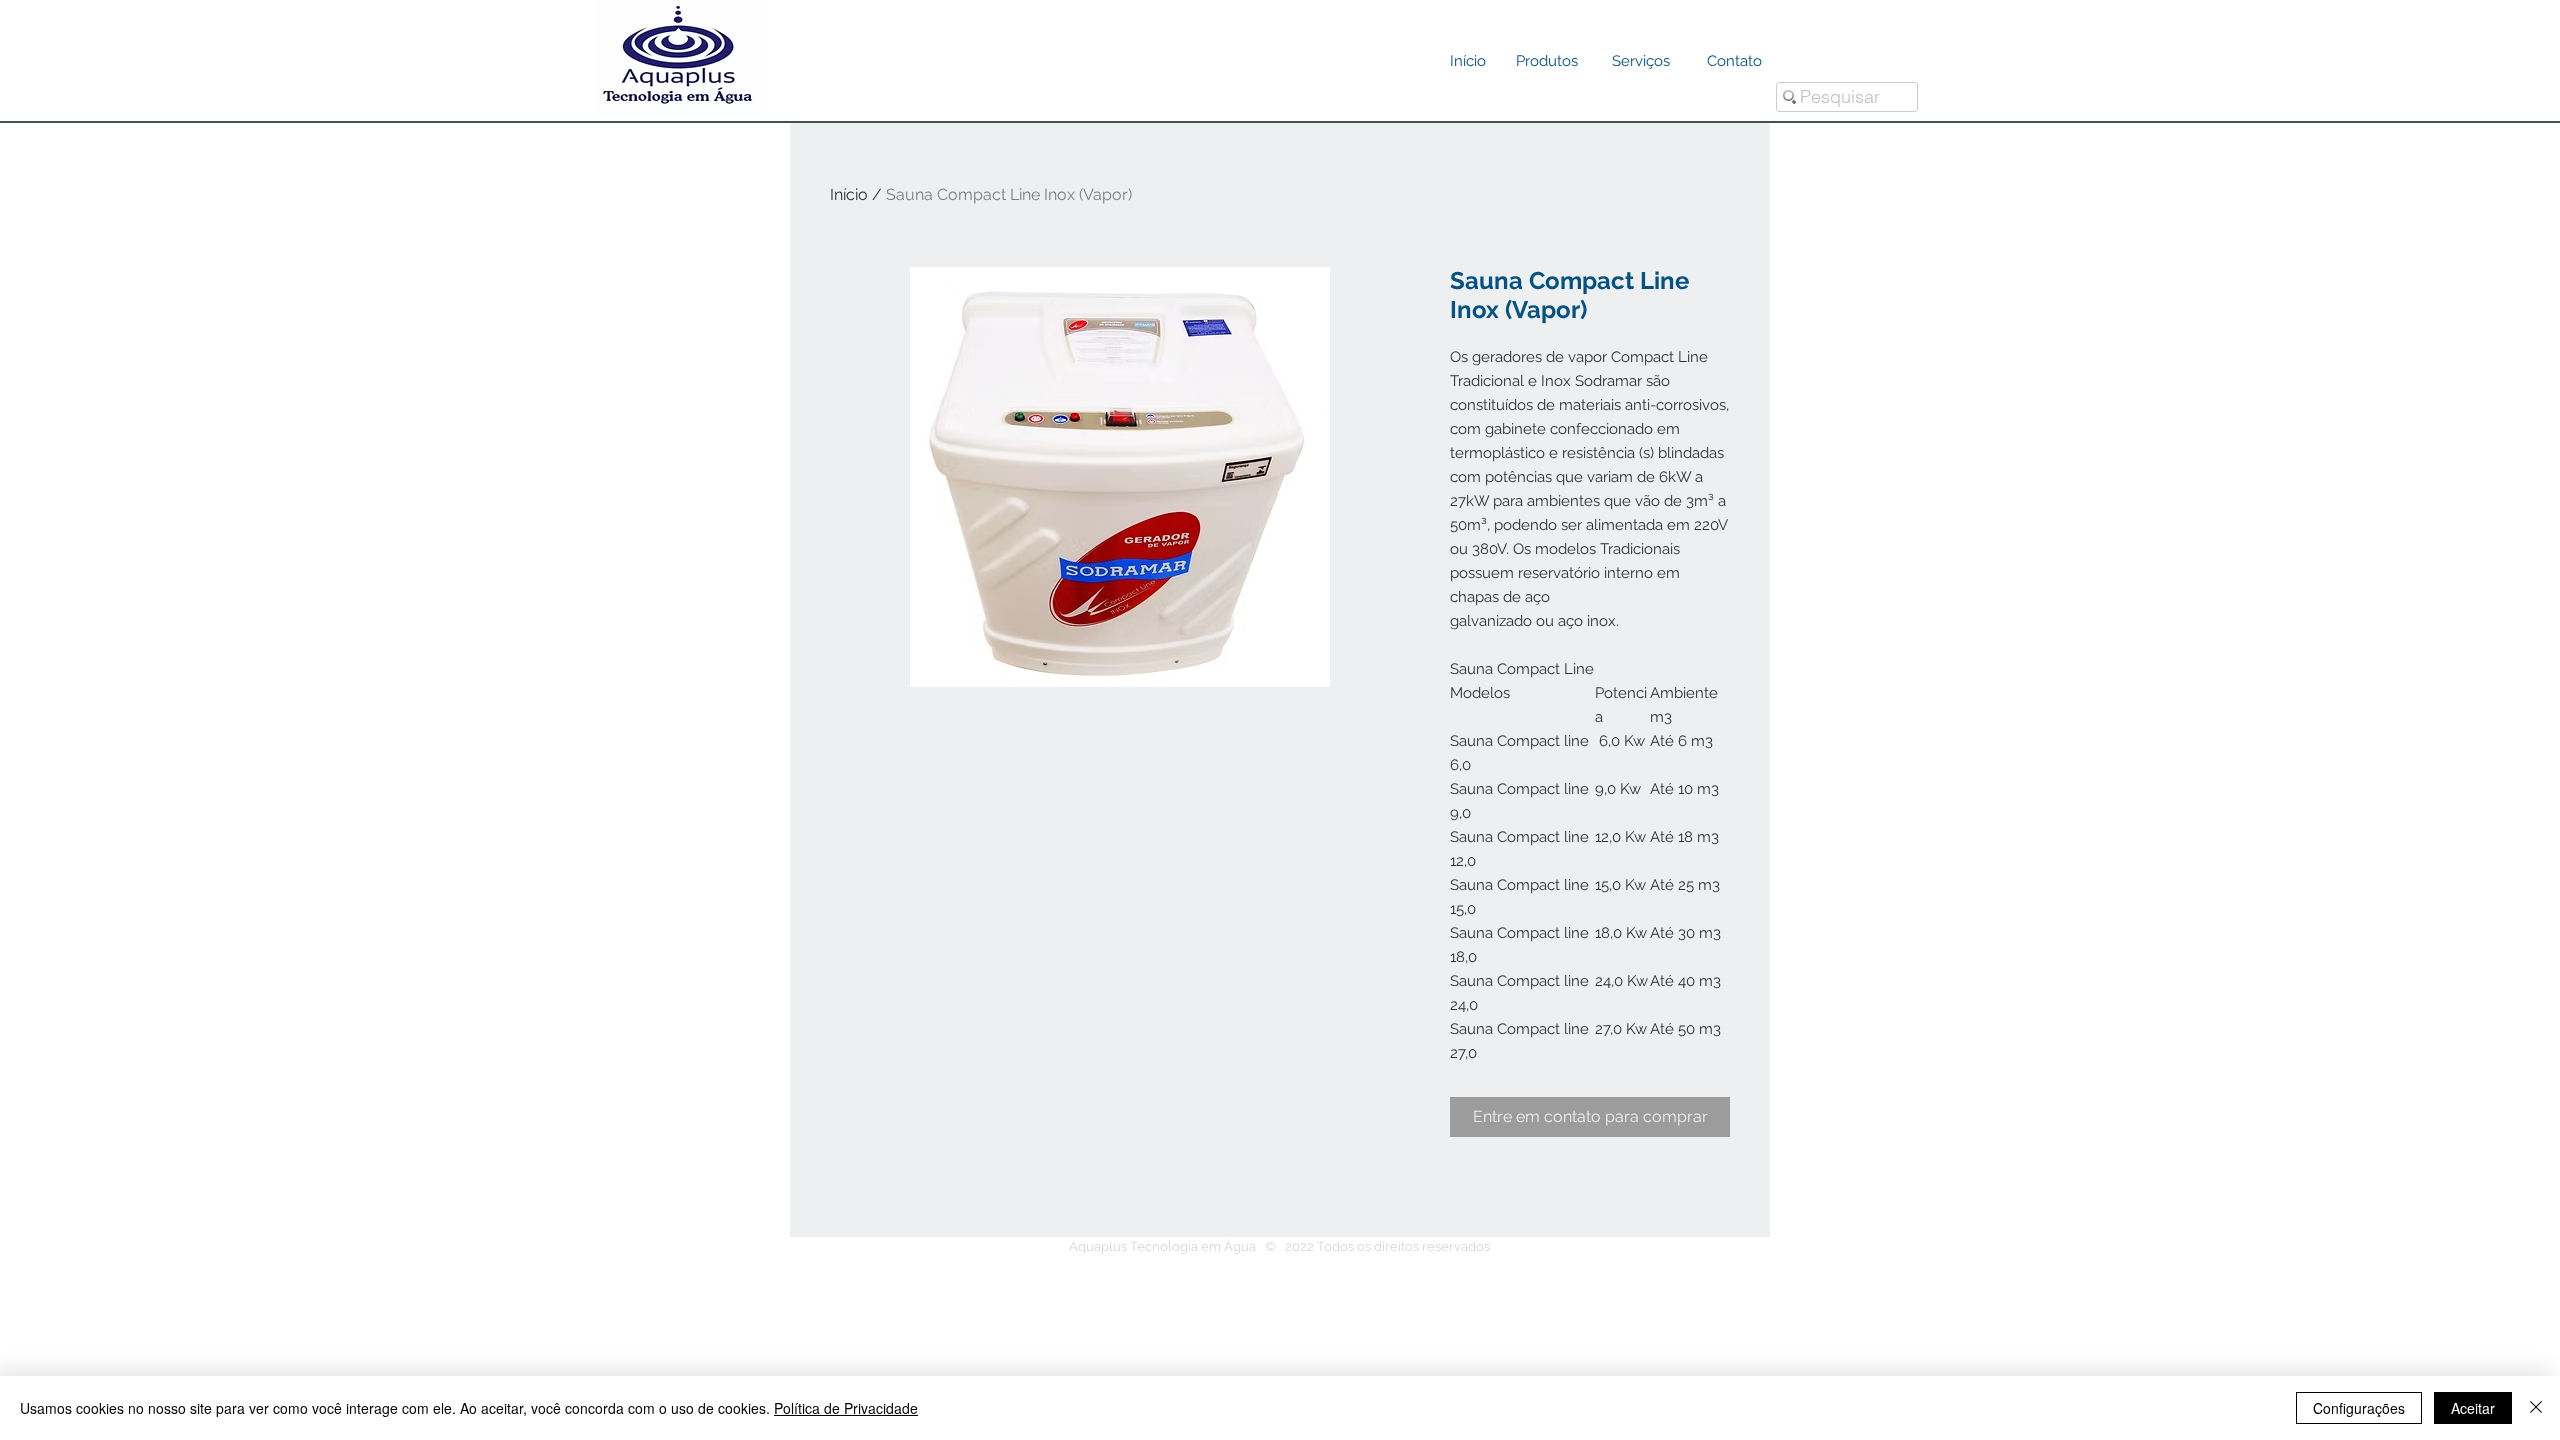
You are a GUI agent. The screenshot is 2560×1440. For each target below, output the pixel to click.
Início (849, 194)
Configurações (2359, 1408)
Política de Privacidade (846, 1408)
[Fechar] (2536, 1408)
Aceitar (2473, 1408)
